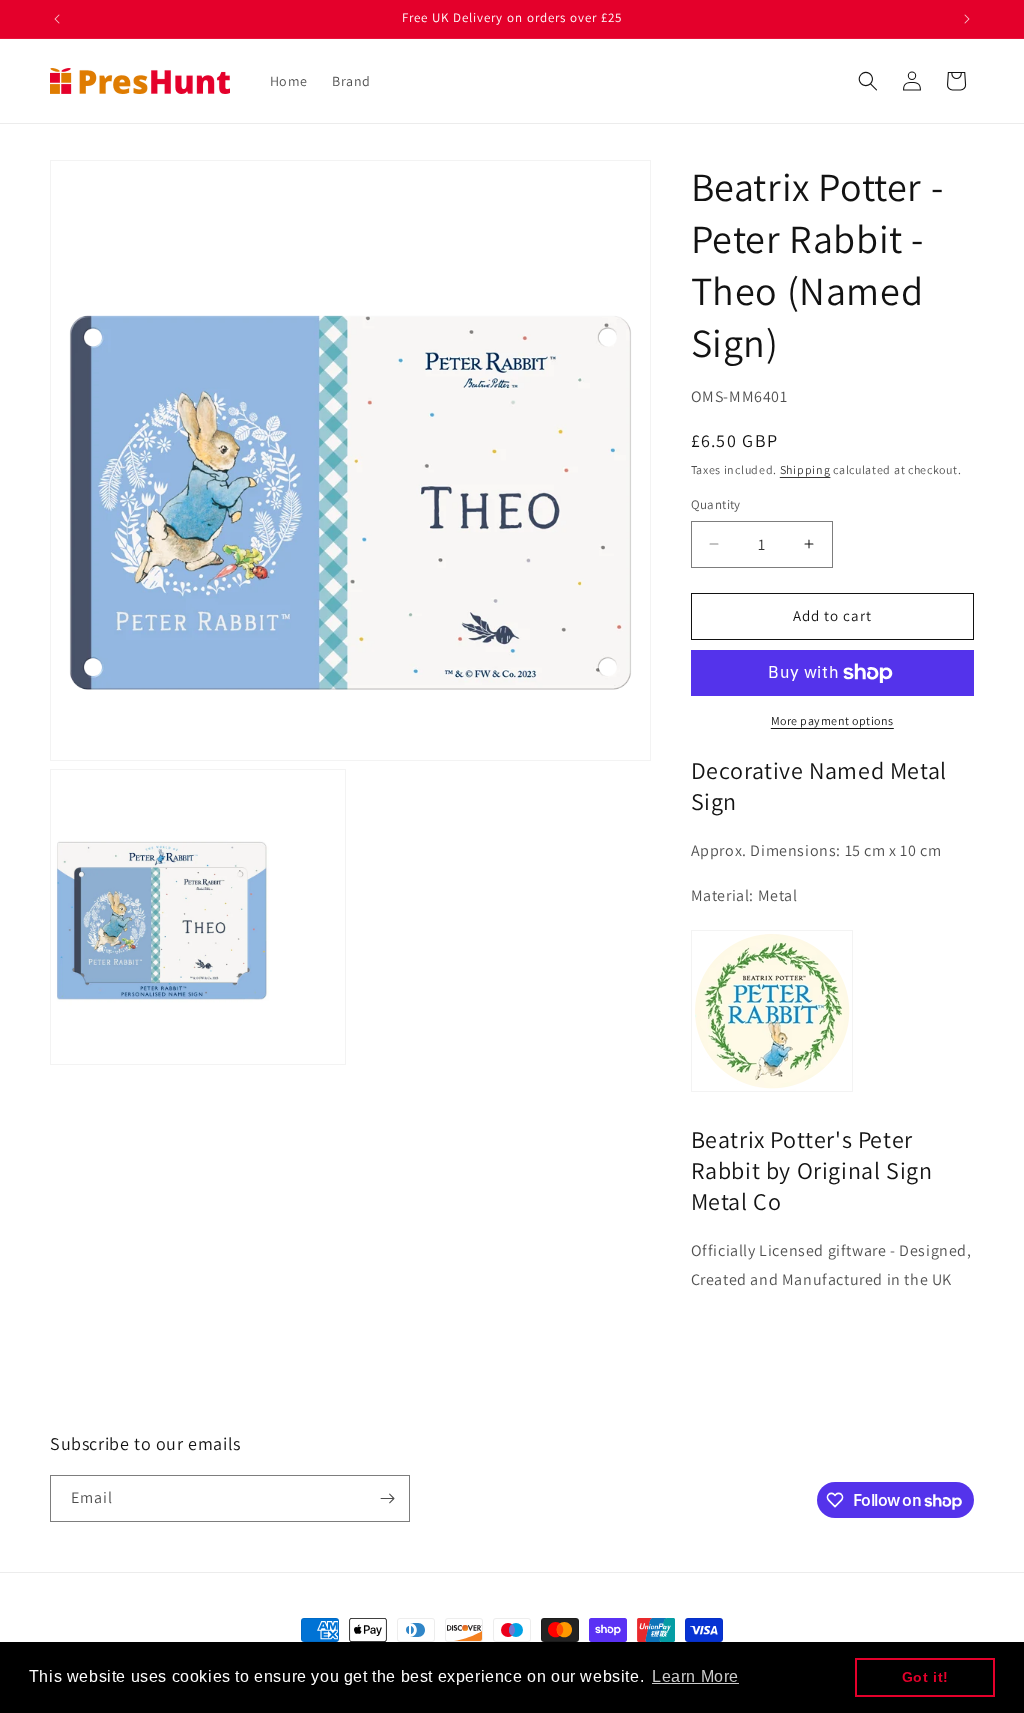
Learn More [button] (695, 1676)
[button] (868, 81)
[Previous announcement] (57, 19)
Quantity (716, 504)
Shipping (805, 469)
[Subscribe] (387, 1498)
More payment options (832, 720)
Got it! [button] (925, 1677)
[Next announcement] (967, 19)
